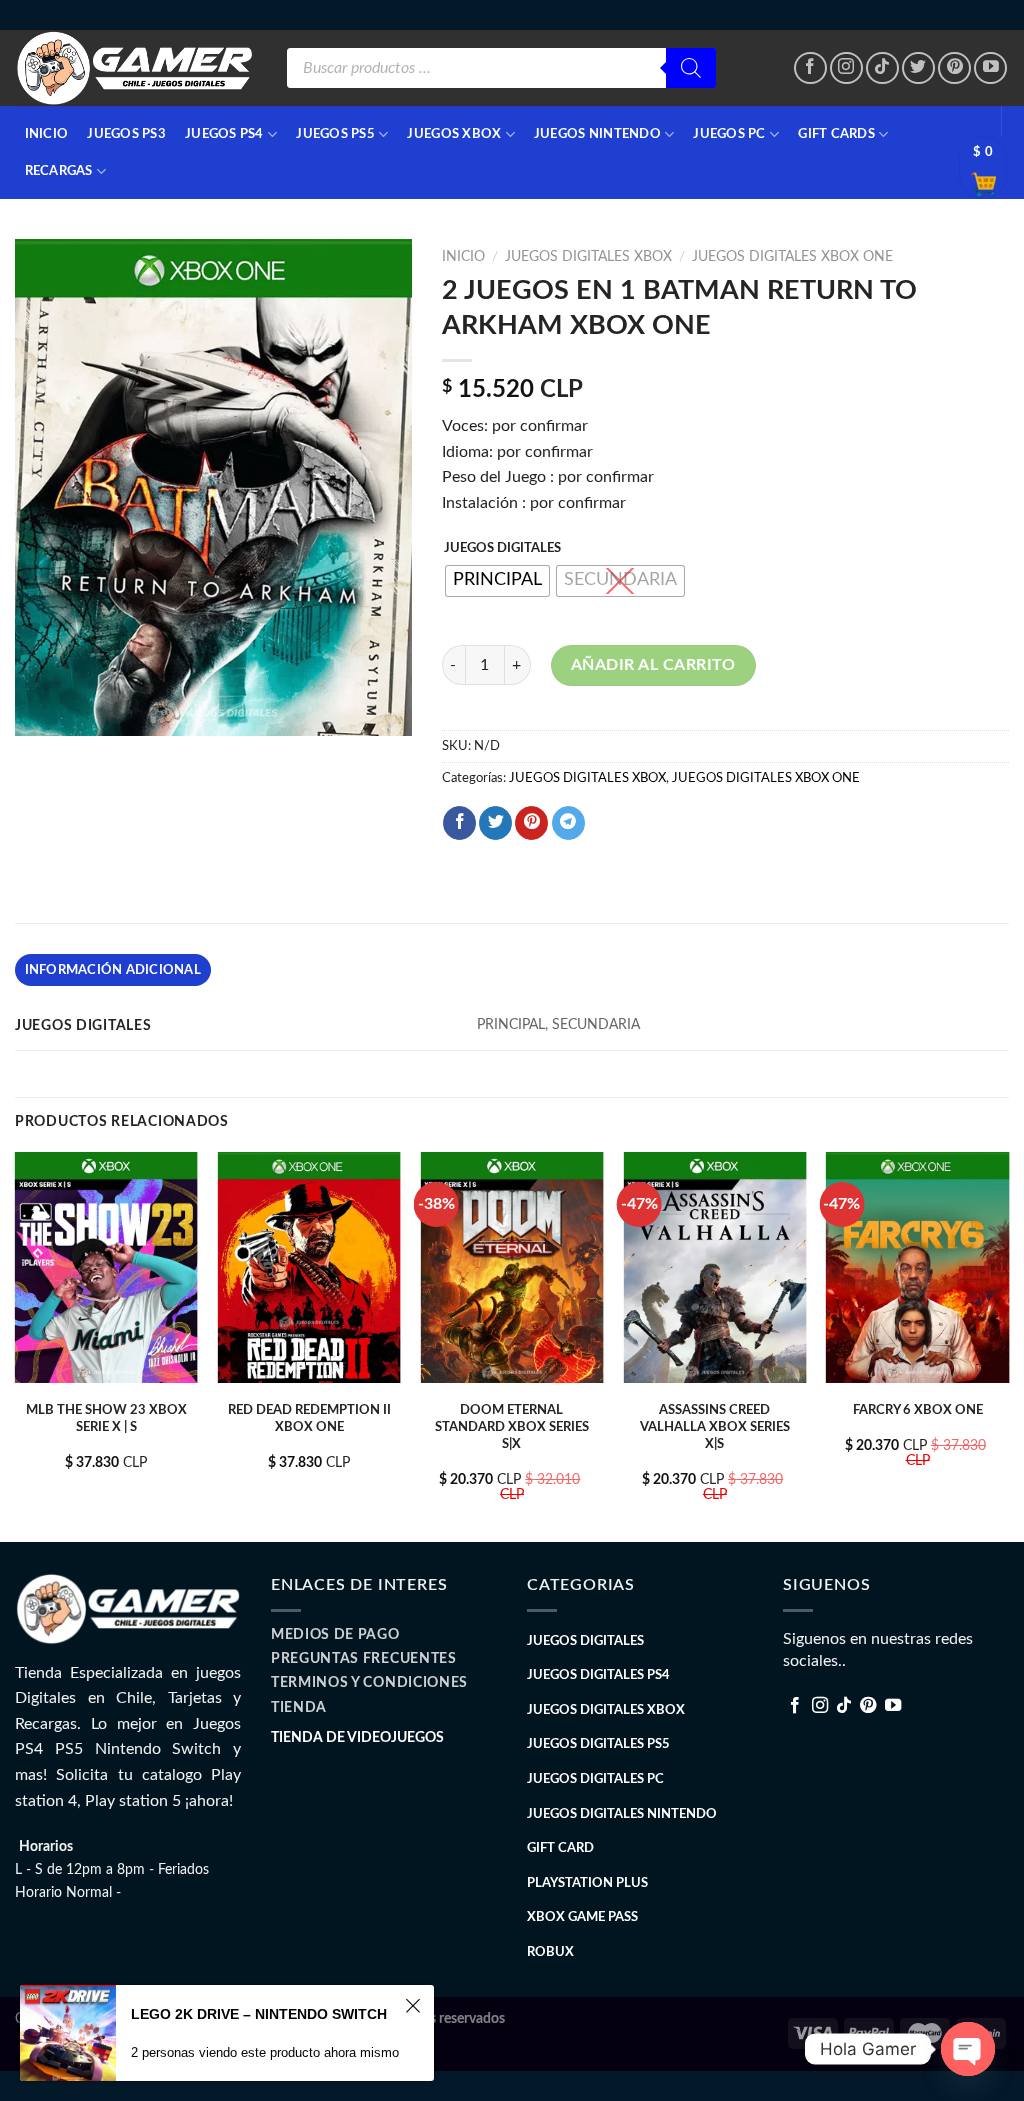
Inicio (463, 257)
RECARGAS (59, 171)
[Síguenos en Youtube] (990, 68)
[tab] (113, 970)
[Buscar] (691, 68)
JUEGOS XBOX (454, 134)
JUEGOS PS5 (335, 134)
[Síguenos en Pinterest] (954, 68)
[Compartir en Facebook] (459, 823)
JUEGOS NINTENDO (597, 134)
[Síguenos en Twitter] (918, 68)
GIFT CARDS (836, 134)
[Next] (1008, 1345)
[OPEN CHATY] (968, 2049)
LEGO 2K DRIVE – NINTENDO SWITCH (259, 2014)
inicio (47, 134)
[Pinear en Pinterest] (531, 823)
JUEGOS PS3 (126, 134)
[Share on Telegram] (568, 823)
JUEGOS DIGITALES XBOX (588, 257)
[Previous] (16, 1345)
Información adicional (113, 970)
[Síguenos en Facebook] (810, 68)
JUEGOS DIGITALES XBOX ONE (792, 257)
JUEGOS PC (729, 134)
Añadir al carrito (653, 665)
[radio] (497, 581)
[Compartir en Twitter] (495, 823)
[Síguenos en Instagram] (846, 68)
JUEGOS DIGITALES (502, 548)
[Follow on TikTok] (882, 68)
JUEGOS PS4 (224, 134)
